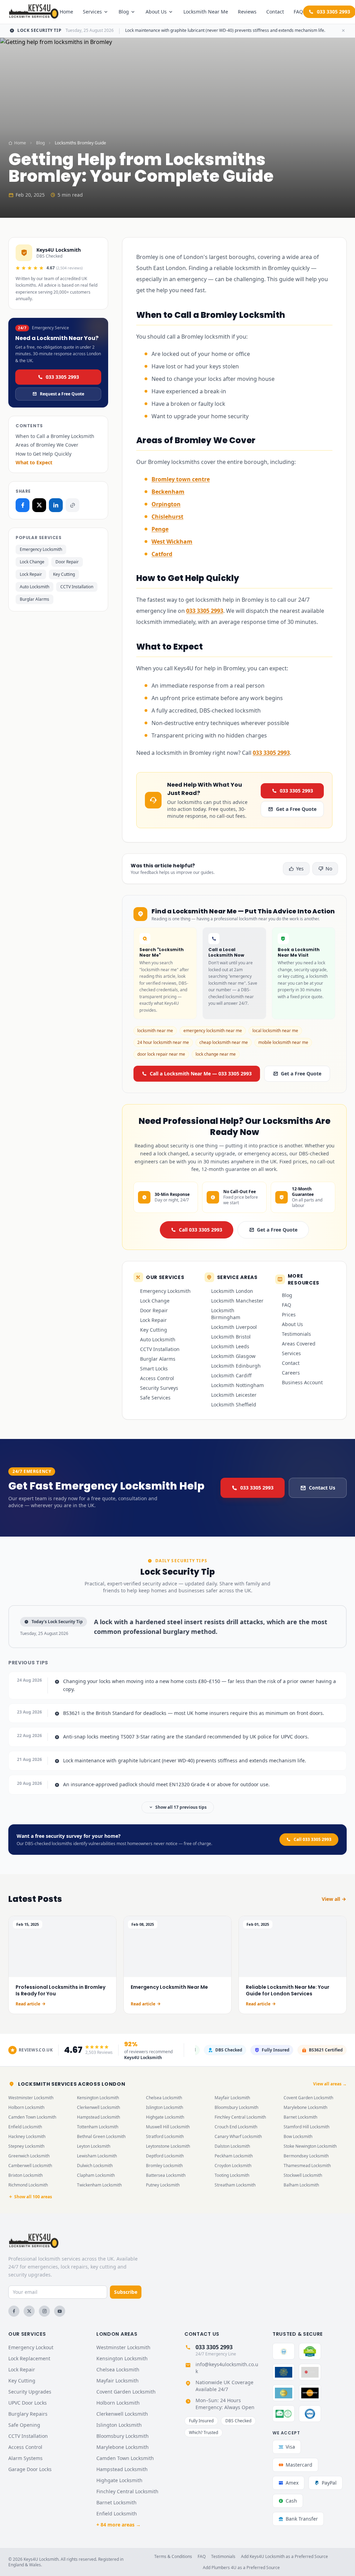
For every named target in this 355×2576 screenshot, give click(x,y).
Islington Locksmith (164, 2107)
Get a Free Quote (296, 809)
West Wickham (172, 542)
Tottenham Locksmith (98, 2127)
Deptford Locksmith (165, 2156)
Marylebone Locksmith (305, 2107)
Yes (300, 869)
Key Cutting (64, 574)
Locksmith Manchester (237, 1301)
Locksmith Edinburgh (236, 1366)
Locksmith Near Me (206, 12)
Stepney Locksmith (26, 2146)
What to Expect (34, 462)
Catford (162, 554)
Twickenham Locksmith (99, 2185)
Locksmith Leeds (230, 1346)
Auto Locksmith (34, 587)
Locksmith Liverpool (234, 1327)
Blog (124, 12)
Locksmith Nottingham (237, 1385)
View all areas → (330, 2084)
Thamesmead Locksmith (307, 2166)
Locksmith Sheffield (234, 1405)
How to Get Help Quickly (44, 454)
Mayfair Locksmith (232, 2098)
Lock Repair (31, 574)
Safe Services (155, 1398)
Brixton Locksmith (25, 2175)
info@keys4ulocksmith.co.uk (227, 2368)
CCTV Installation (77, 587)
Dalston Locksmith (232, 2146)
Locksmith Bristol (231, 1337)
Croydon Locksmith (233, 2166)
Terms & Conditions (173, 2557)
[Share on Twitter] (39, 505)
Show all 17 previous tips (181, 1807)
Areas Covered (299, 1344)
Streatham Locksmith (235, 2185)
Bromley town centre (181, 479)
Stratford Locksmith (165, 2136)
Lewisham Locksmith (97, 2156)
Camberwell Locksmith (30, 2166)
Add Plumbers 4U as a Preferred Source (241, 2568)
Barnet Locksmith (300, 2117)
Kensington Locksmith (98, 2098)
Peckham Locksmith (234, 2156)
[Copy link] (72, 505)
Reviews (247, 12)
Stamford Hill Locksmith (306, 2127)
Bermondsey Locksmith (306, 2156)
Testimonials (296, 1334)
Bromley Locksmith (164, 2166)
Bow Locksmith (298, 2136)
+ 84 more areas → (119, 2525)
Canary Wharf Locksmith (238, 2136)
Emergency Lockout (31, 2347)
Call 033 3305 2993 (201, 1230)
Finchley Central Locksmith (240, 2117)
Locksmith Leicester (234, 1395)
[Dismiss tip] (343, 30)
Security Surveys (159, 1388)
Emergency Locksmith (41, 549)
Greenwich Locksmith (29, 2156)
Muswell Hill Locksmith (168, 2127)
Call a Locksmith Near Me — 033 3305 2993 (201, 1074)
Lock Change (32, 562)
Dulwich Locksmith (95, 2166)
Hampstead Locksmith (98, 2117)
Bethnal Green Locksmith (101, 2136)
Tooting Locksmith (232, 2175)
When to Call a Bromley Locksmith (55, 436)
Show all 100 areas (33, 2197)
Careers (291, 1373)
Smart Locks (154, 1368)
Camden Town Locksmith (32, 2117)
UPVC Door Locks (28, 2403)
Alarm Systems (25, 2458)
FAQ (298, 12)
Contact (275, 12)
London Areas (117, 2334)
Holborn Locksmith (26, 2107)
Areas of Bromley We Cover (47, 445)
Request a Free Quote (62, 394)
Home (66, 12)
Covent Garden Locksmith (308, 2098)
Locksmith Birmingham (226, 1314)
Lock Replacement (29, 2358)
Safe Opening (24, 2425)
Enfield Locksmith (25, 2127)
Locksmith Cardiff (231, 1375)
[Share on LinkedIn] (56, 505)
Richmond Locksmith (28, 2185)
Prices (289, 1314)
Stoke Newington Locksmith (310, 2146)
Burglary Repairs (28, 2414)
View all (331, 1899)
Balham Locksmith (301, 2185)
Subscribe (126, 2292)
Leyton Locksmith (94, 2146)
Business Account (302, 1382)
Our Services (27, 2334)
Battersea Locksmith (166, 2175)
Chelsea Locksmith (164, 2098)
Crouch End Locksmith (236, 2127)
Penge (160, 529)
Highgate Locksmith (165, 2117)
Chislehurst (167, 517)
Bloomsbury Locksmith (236, 2107)
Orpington (166, 504)
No (329, 869)
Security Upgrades (30, 2392)
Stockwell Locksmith (303, 2175)
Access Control (157, 1378)
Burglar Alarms (34, 599)
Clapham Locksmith (96, 2175)
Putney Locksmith (163, 2185)
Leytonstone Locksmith (168, 2146)
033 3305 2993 (62, 377)
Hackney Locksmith (27, 2136)
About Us (156, 12)
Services (92, 12)
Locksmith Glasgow (233, 1356)
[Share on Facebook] (23, 505)
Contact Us (322, 1488)
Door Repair (67, 562)
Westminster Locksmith (31, 2098)
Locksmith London (232, 1291)
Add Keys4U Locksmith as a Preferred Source (284, 2557)
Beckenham (168, 492)
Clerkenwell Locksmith (98, 2107)
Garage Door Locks (30, 2469)
